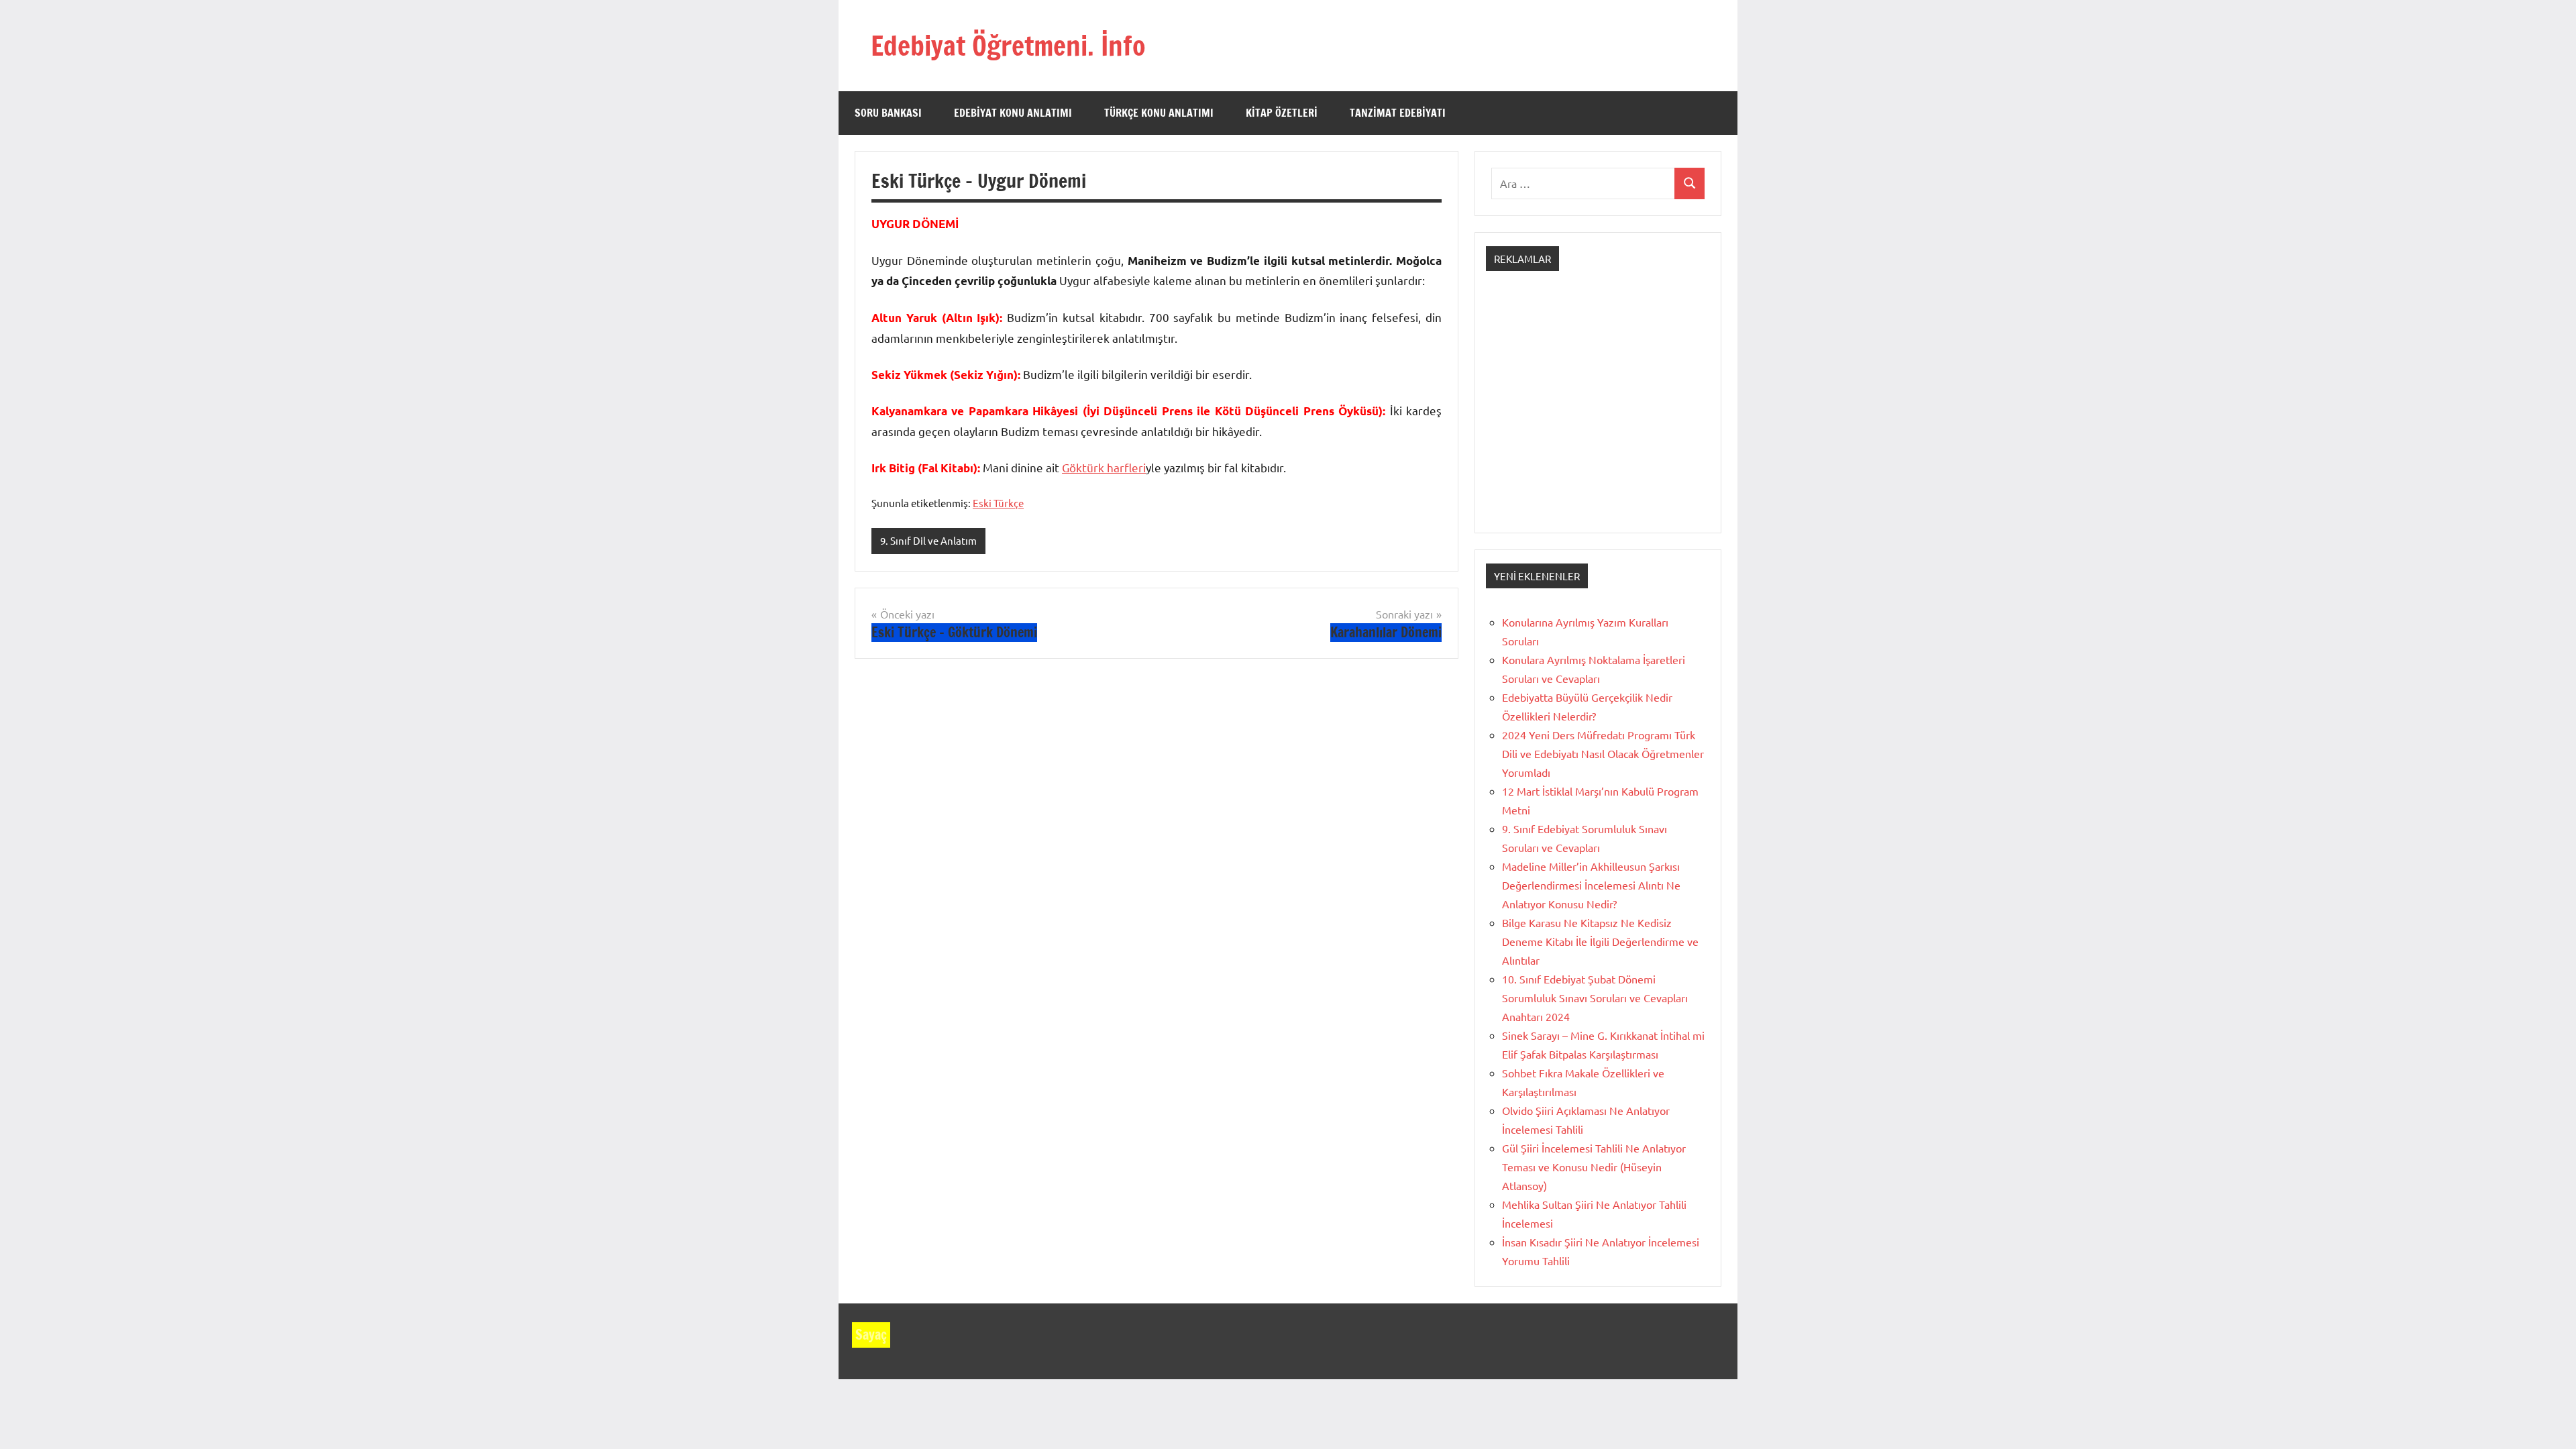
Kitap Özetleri (1282, 113)
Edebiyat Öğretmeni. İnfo (1008, 45)
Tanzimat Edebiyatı (1398, 113)
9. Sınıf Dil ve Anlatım (928, 540)
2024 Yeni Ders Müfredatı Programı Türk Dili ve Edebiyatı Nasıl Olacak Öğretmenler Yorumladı (1603, 753)
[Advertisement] (1598, 414)
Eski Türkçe (998, 503)
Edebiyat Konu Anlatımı (1013, 113)
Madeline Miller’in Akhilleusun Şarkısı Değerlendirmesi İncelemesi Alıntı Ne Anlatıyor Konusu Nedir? (1591, 885)
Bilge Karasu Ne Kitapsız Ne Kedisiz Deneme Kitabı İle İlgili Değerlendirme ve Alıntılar (1600, 941)
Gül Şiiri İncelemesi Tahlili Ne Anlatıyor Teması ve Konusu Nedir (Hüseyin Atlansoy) (1594, 1167)
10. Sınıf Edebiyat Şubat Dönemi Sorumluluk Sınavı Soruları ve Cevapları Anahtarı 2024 (1595, 998)
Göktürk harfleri (1104, 467)
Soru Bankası (888, 113)
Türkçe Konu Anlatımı (1159, 113)
